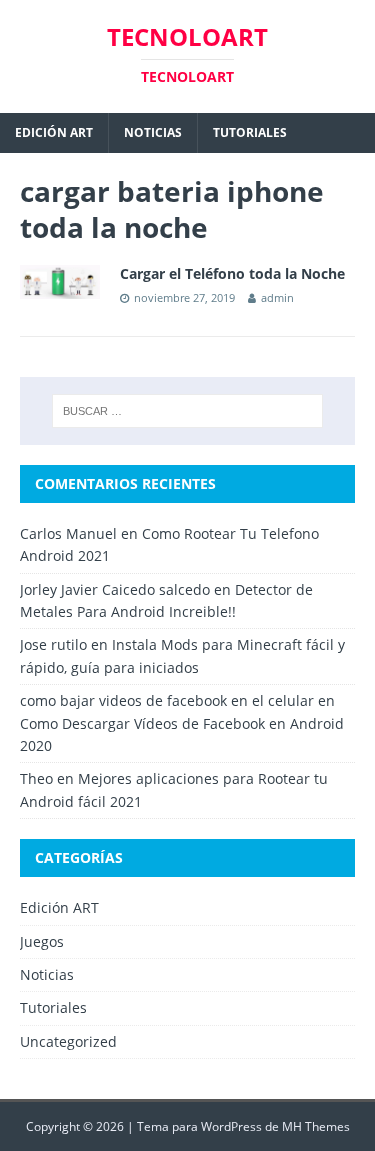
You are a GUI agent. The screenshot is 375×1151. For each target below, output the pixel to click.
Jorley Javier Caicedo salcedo (115, 589)
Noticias (153, 132)
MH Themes (316, 1126)
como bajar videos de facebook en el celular (167, 700)
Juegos (42, 941)
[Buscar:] (188, 411)
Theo (36, 778)
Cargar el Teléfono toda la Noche (232, 273)
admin (277, 297)
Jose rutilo (53, 644)
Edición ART (54, 132)
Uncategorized (68, 1041)
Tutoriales (250, 132)
